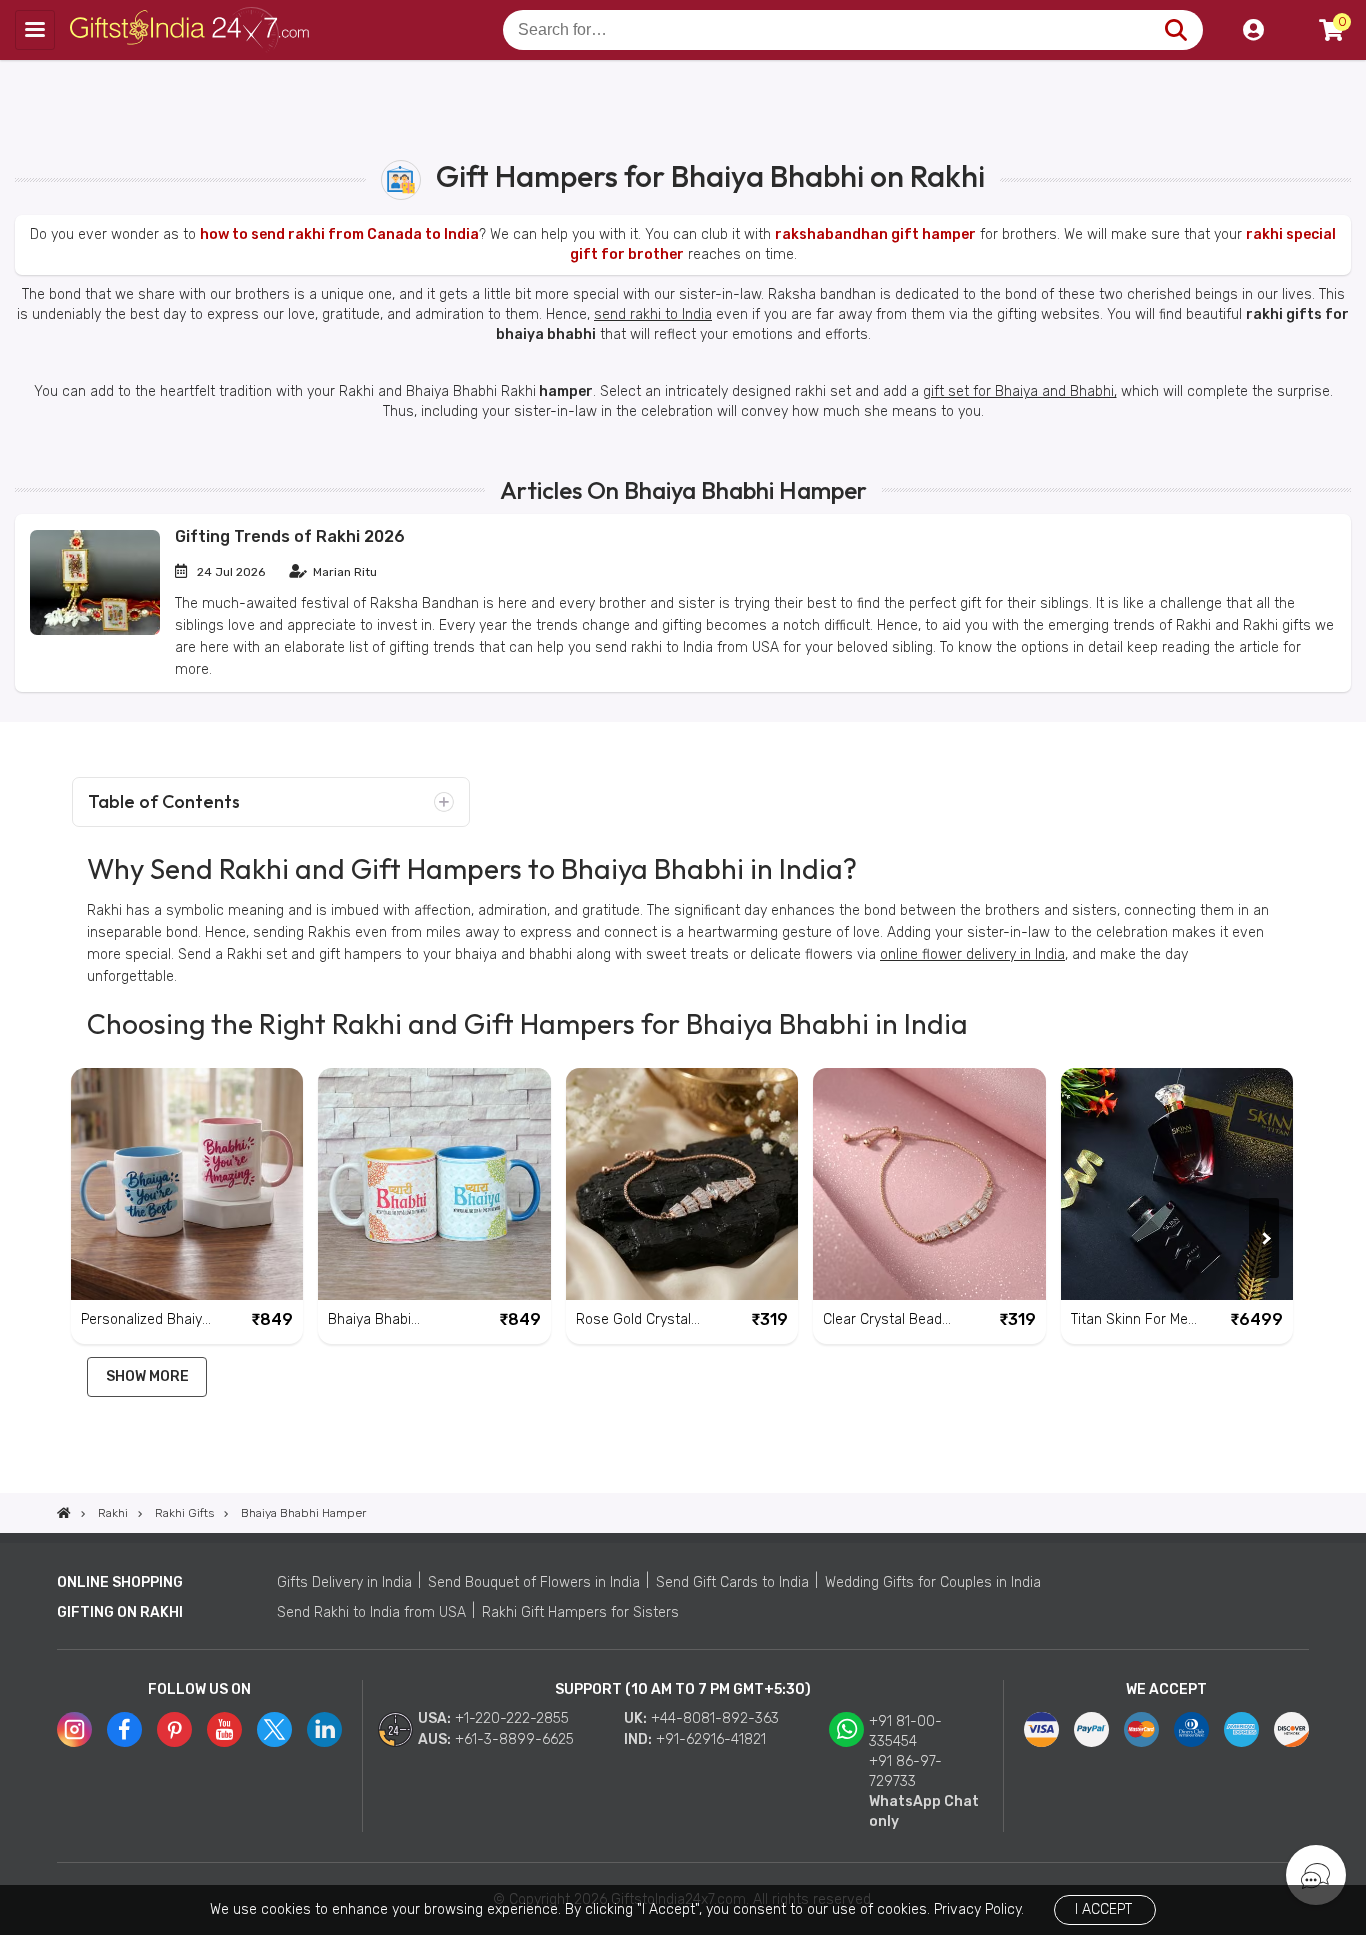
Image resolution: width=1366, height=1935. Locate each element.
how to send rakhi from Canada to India (339, 234)
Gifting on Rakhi (120, 1612)
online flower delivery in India (972, 954)
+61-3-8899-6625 (514, 1739)
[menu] (35, 30)
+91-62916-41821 (711, 1739)
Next (1264, 1238)
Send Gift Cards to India (732, 1582)
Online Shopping (120, 1582)
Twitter (274, 1729)
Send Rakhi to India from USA (371, 1612)
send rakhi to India (653, 314)
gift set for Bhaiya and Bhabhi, (1020, 391)
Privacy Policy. (979, 1909)
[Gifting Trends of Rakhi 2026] (95, 630)
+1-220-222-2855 (512, 1718)
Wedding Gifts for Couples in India (933, 1582)
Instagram (74, 1729)
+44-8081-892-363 (715, 1718)
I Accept (1103, 1909)
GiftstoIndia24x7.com (191, 30)
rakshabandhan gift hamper (875, 234)
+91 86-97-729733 (905, 1771)
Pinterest (174, 1729)
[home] (64, 1513)
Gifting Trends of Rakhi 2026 (290, 536)
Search (1175, 30)
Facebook (124, 1729)
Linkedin (324, 1729)
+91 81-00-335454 (905, 1731)
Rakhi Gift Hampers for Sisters (580, 1612)
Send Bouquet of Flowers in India (534, 1582)
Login (1253, 30)
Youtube (224, 1729)
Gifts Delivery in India (344, 1582)
